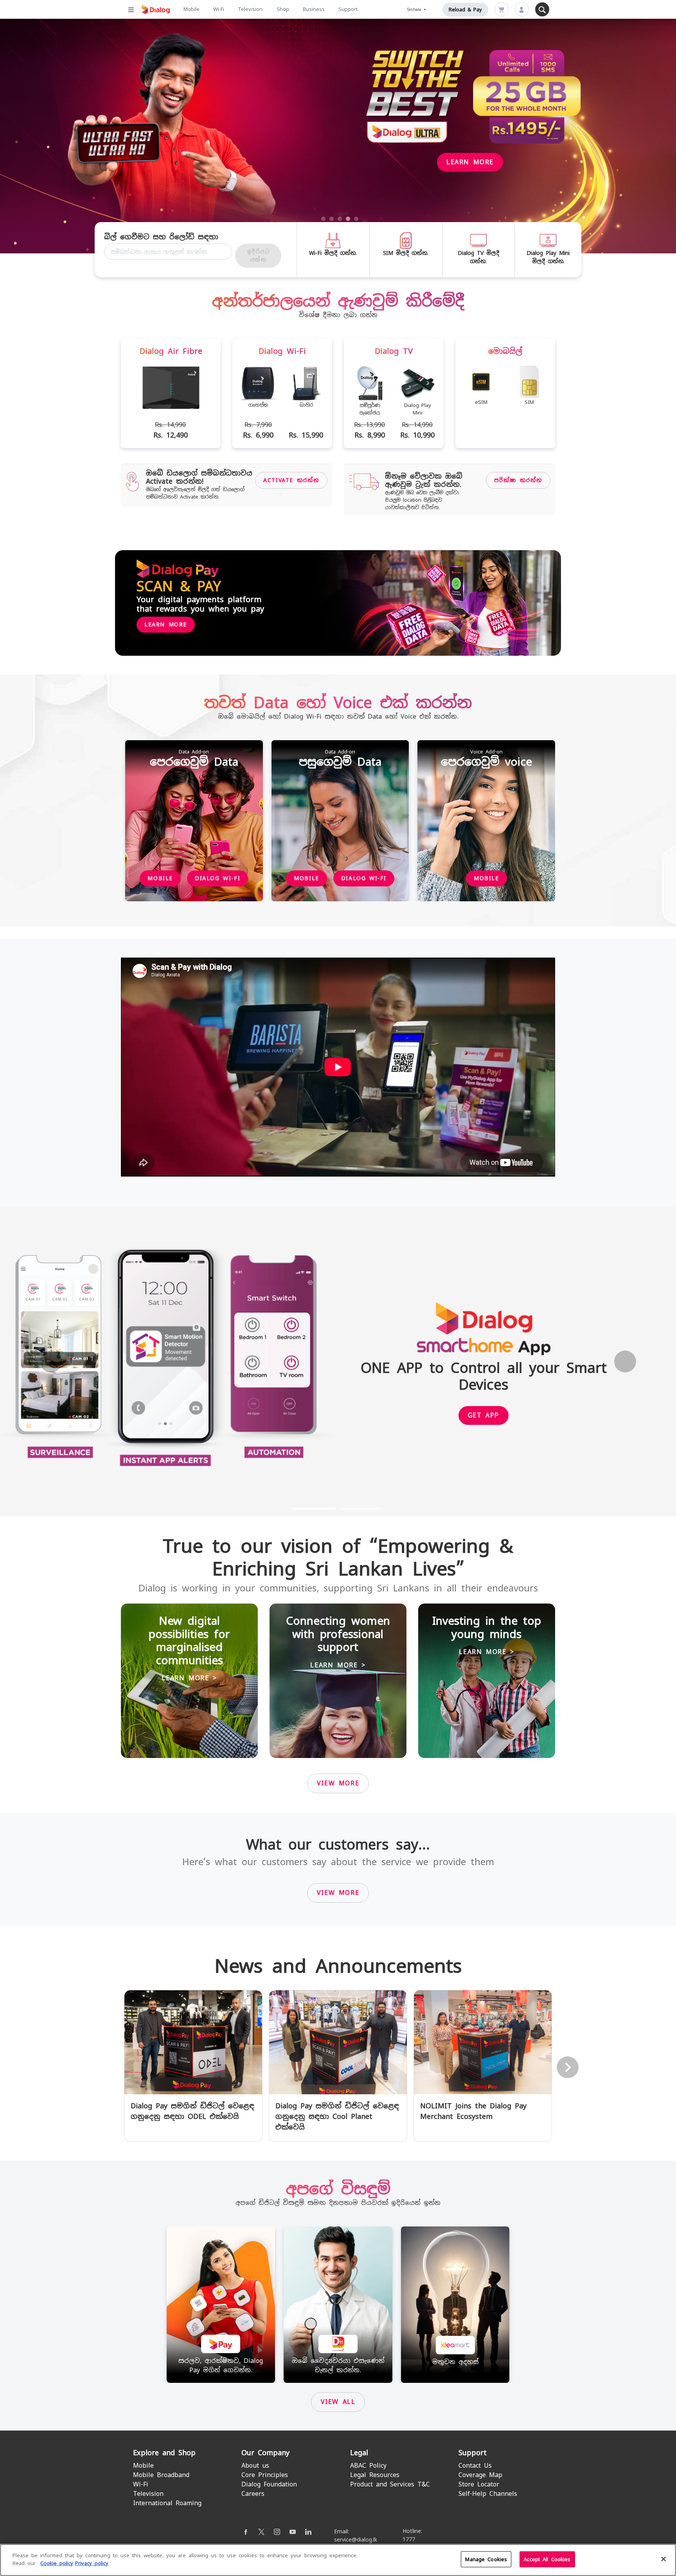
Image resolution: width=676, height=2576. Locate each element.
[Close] (663, 2559)
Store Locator (479, 2484)
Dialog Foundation (269, 2484)
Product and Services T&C (390, 2484)
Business (314, 9)
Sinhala (415, 10)
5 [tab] (356, 219)
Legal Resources (375, 2475)
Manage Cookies (486, 2559)
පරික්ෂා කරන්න (518, 480)
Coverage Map (480, 2475)
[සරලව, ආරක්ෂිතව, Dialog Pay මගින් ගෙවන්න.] (221, 2304)
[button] (51, 1362)
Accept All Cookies (547, 2559)
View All (338, 2402)
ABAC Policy (368, 2466)
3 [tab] (340, 219)
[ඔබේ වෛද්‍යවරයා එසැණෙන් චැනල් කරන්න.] (338, 2304)
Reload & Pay (465, 10)
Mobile (191, 9)
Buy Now (90, 156)
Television (250, 9)
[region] (338, 2560)
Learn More (166, 624)
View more (338, 1783)
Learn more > (189, 1678)
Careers (253, 2494)
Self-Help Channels (488, 2494)
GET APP (484, 1415)
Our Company (265, 2453)
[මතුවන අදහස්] (455, 2304)
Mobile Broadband (161, 2475)
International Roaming (167, 2503)
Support (348, 9)
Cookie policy (57, 2563)
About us (255, 2466)
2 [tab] (332, 219)
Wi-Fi (219, 9)
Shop (283, 9)
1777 (409, 2539)
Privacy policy (92, 2563)
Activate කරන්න (291, 480)
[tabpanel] (338, 136)
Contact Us (475, 2466)
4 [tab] (348, 219)
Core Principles (265, 2475)
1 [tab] (324, 219)
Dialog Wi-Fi (218, 878)
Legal (359, 2453)
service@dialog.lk (356, 2540)
